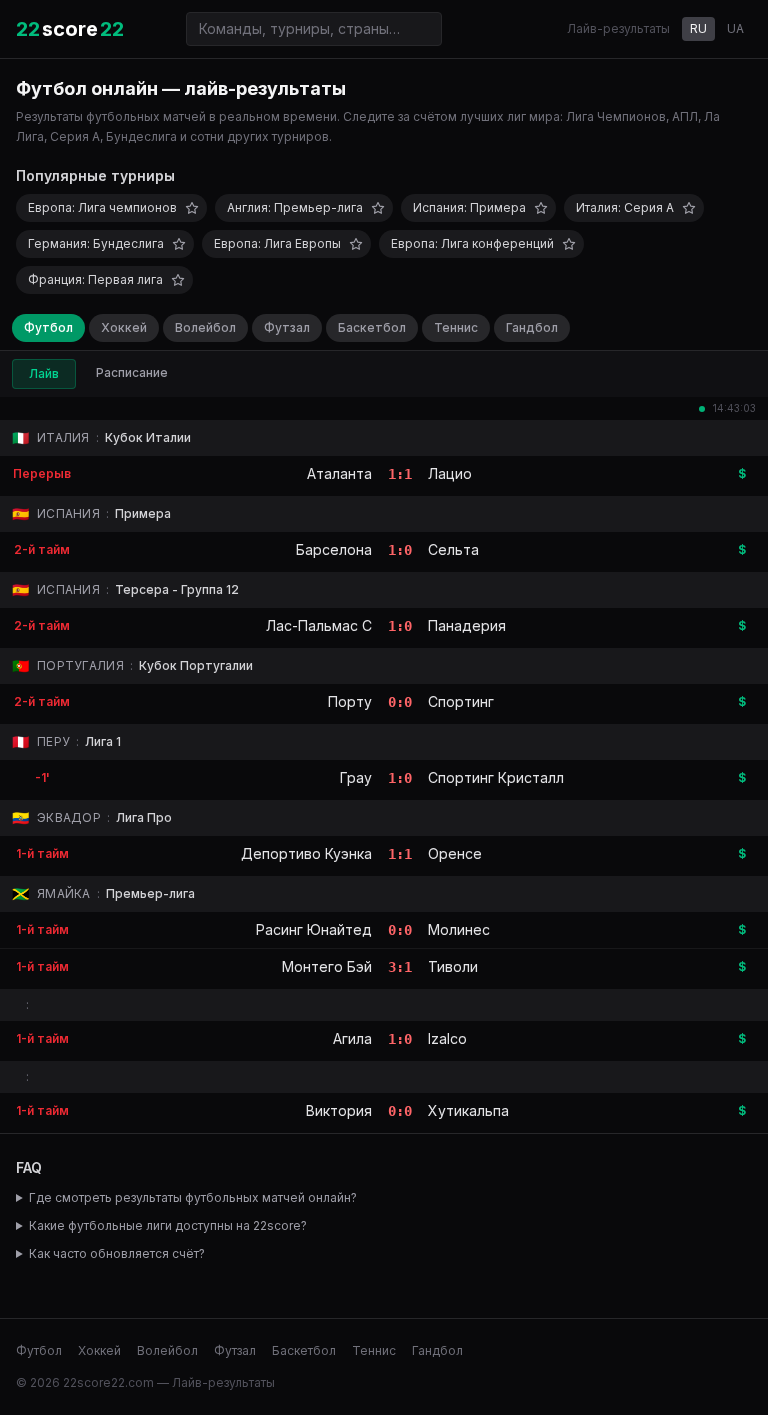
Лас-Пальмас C (319, 625)
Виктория (339, 1110)
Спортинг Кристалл (496, 777)
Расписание (132, 372)
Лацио (450, 473)
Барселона (334, 549)
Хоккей (124, 327)
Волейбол (205, 327)
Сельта (453, 549)
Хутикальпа (468, 1110)
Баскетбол (372, 327)
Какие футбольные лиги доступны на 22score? (168, 1225)
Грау (356, 777)
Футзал (287, 327)
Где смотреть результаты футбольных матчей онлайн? (193, 1197)
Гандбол (532, 327)
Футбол (48, 327)
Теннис (456, 327)
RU (698, 28)
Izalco (447, 1038)
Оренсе (455, 853)
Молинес (459, 929)
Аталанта (339, 473)
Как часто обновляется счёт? (117, 1253)
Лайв (44, 373)
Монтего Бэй (327, 966)
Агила (352, 1038)
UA (735, 28)
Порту (350, 701)
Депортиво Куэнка (306, 853)
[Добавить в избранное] (192, 208)
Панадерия (467, 625)
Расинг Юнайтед (314, 929)
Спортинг (461, 701)
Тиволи (453, 966)
